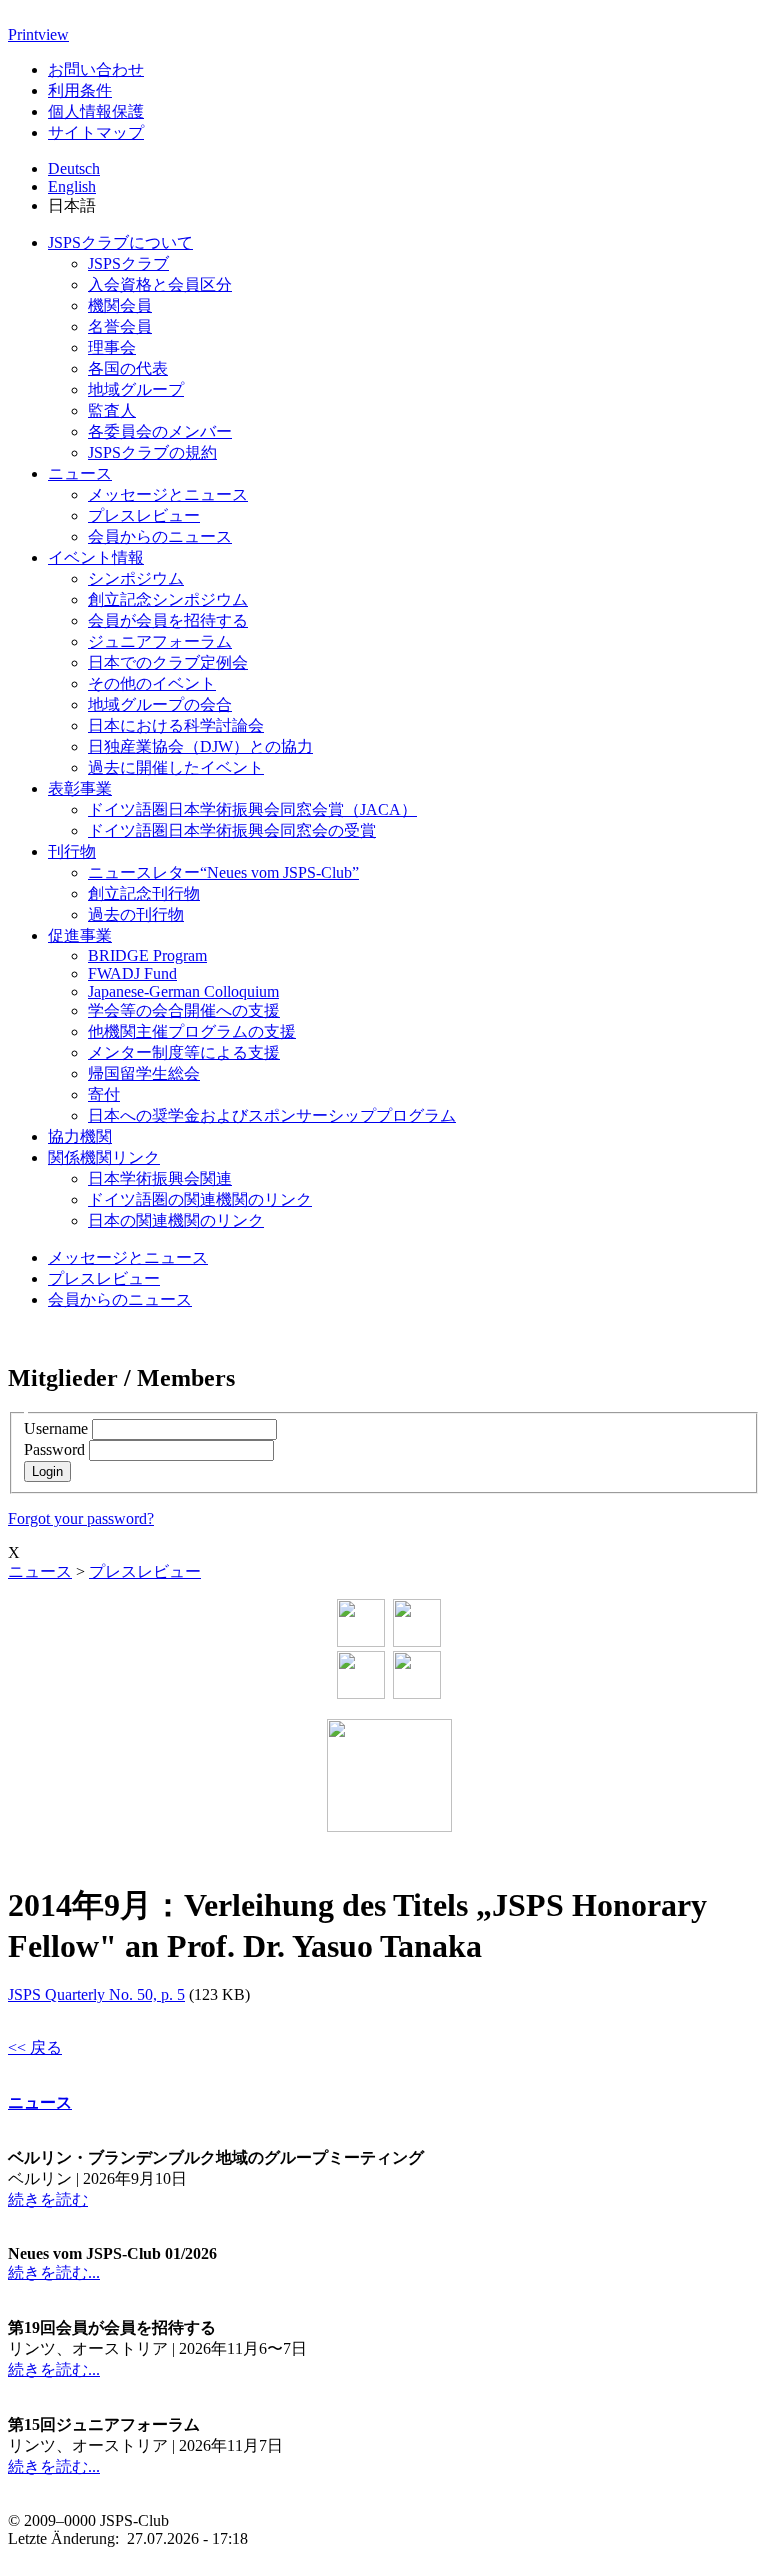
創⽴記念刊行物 (144, 893)
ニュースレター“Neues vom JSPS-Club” (223, 872)
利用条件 (80, 90)
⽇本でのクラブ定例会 (168, 662)
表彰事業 (80, 788)
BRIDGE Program (147, 955)
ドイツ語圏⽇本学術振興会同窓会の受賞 (232, 830)
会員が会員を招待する (168, 620)
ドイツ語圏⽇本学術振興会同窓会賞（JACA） (252, 809)
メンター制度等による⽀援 (184, 1052)
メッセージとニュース (168, 494)
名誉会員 (120, 326)
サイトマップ (96, 132)
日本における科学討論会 (176, 725)
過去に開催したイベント (176, 767)
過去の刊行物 (136, 914)
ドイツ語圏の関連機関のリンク (200, 1199)
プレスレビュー (144, 515)
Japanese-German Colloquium (183, 991)
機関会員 (120, 305)
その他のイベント (152, 683)
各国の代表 (128, 368)
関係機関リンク (104, 1157)
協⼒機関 (80, 1136)
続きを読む (48, 2199)
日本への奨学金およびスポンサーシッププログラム (272, 1115)
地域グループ (136, 389)
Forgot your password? (81, 1518)
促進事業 (80, 935)
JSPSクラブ (128, 263)
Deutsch (74, 168)
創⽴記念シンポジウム (168, 599)
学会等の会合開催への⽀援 (184, 1010)
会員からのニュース (160, 536)
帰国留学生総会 (144, 1073)
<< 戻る (35, 2047)
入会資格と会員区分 (160, 284)
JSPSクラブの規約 (152, 452)
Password (54, 1449)
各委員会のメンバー (160, 431)
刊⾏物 (72, 851)
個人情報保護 (96, 111)
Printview (38, 34)
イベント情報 (96, 557)
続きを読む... (54, 2272)
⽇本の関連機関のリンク (176, 1220)
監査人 (112, 410)
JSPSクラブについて (120, 242)
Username (56, 1428)
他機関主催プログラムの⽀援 (192, 1031)
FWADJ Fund (132, 973)
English (72, 186)
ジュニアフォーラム (160, 641)
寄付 (104, 1094)
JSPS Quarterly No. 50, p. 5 (96, 1994)
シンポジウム (136, 578)
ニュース (80, 473)
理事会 (112, 347)
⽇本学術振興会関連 (160, 1178)
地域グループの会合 (160, 704)
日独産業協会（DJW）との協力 (200, 746)
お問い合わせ (96, 69)
